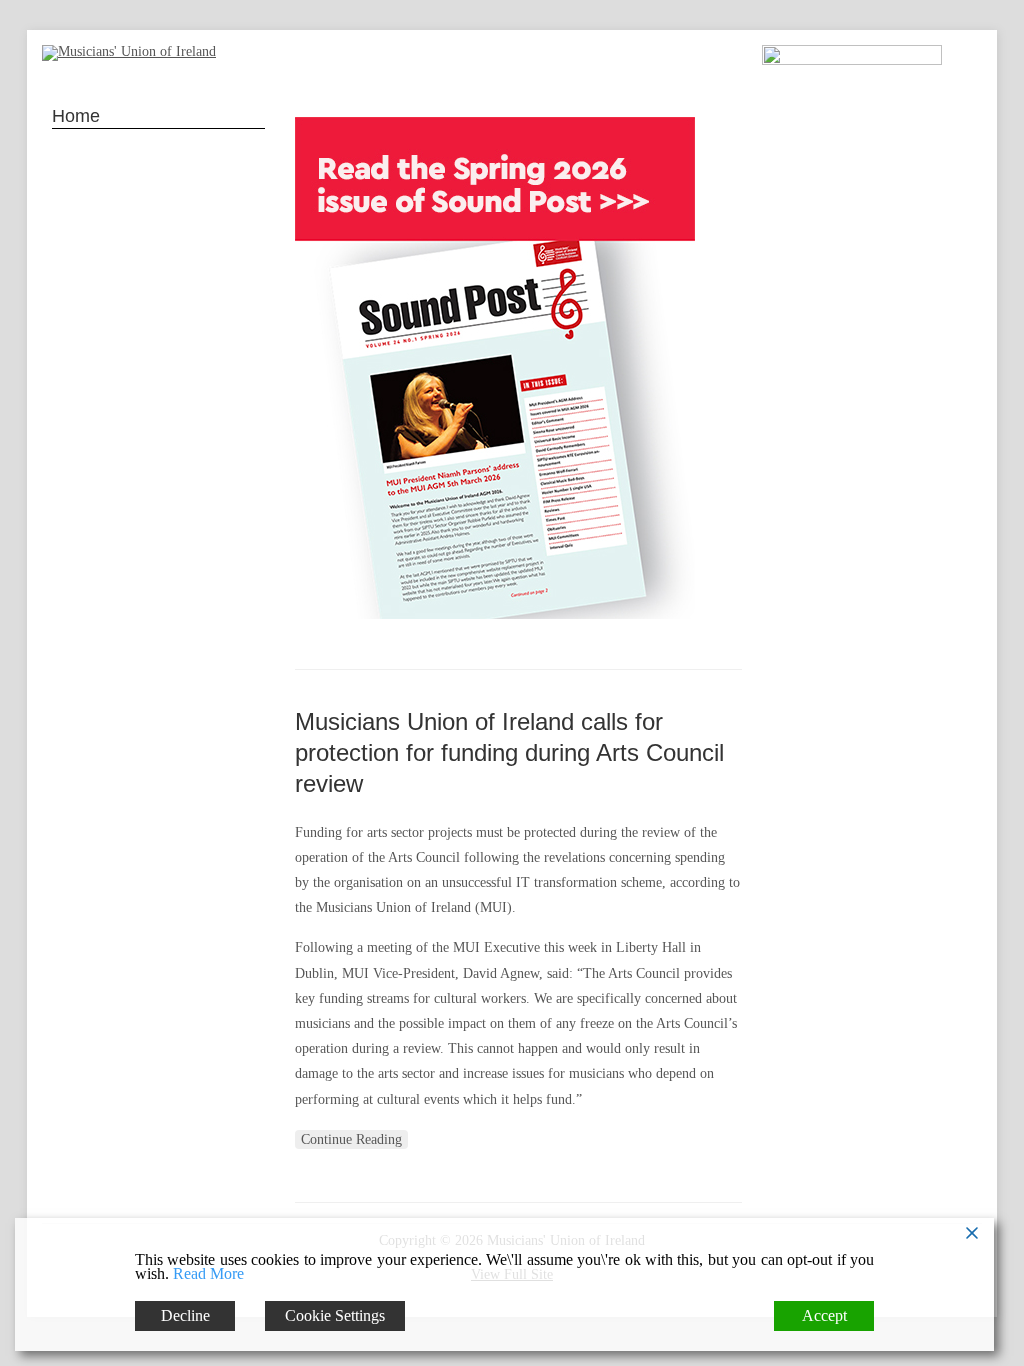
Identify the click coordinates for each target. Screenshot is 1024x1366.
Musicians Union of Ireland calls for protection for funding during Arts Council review (509, 752)
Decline (185, 1315)
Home (76, 116)
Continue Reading (351, 1139)
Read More (208, 1274)
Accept (824, 1315)
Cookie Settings (335, 1315)
